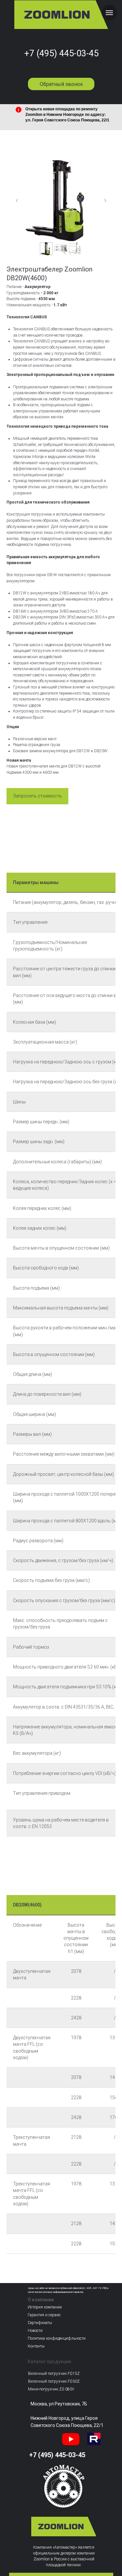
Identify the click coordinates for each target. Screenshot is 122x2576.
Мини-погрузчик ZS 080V (51, 2389)
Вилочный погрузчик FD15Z (54, 2374)
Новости (35, 2331)
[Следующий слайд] (105, 201)
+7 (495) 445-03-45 (61, 53)
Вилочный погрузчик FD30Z (54, 2381)
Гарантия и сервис (44, 2315)
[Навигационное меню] (109, 13)
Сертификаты (40, 2323)
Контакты (36, 2346)
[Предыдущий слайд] (17, 201)
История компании (45, 2307)
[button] (37, 796)
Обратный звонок (61, 84)
